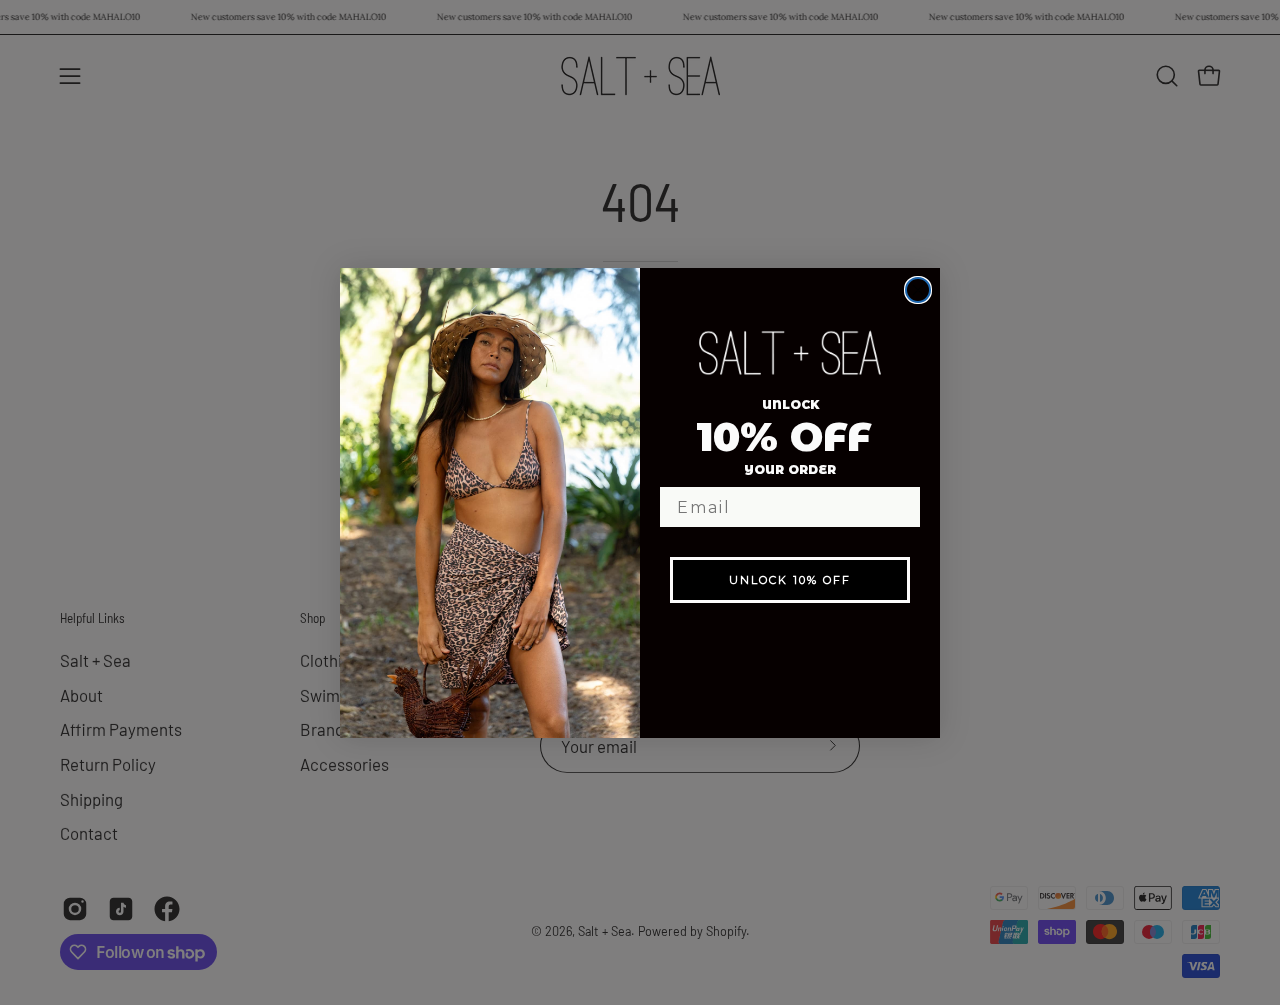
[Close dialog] (918, 290)
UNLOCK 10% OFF (790, 580)
